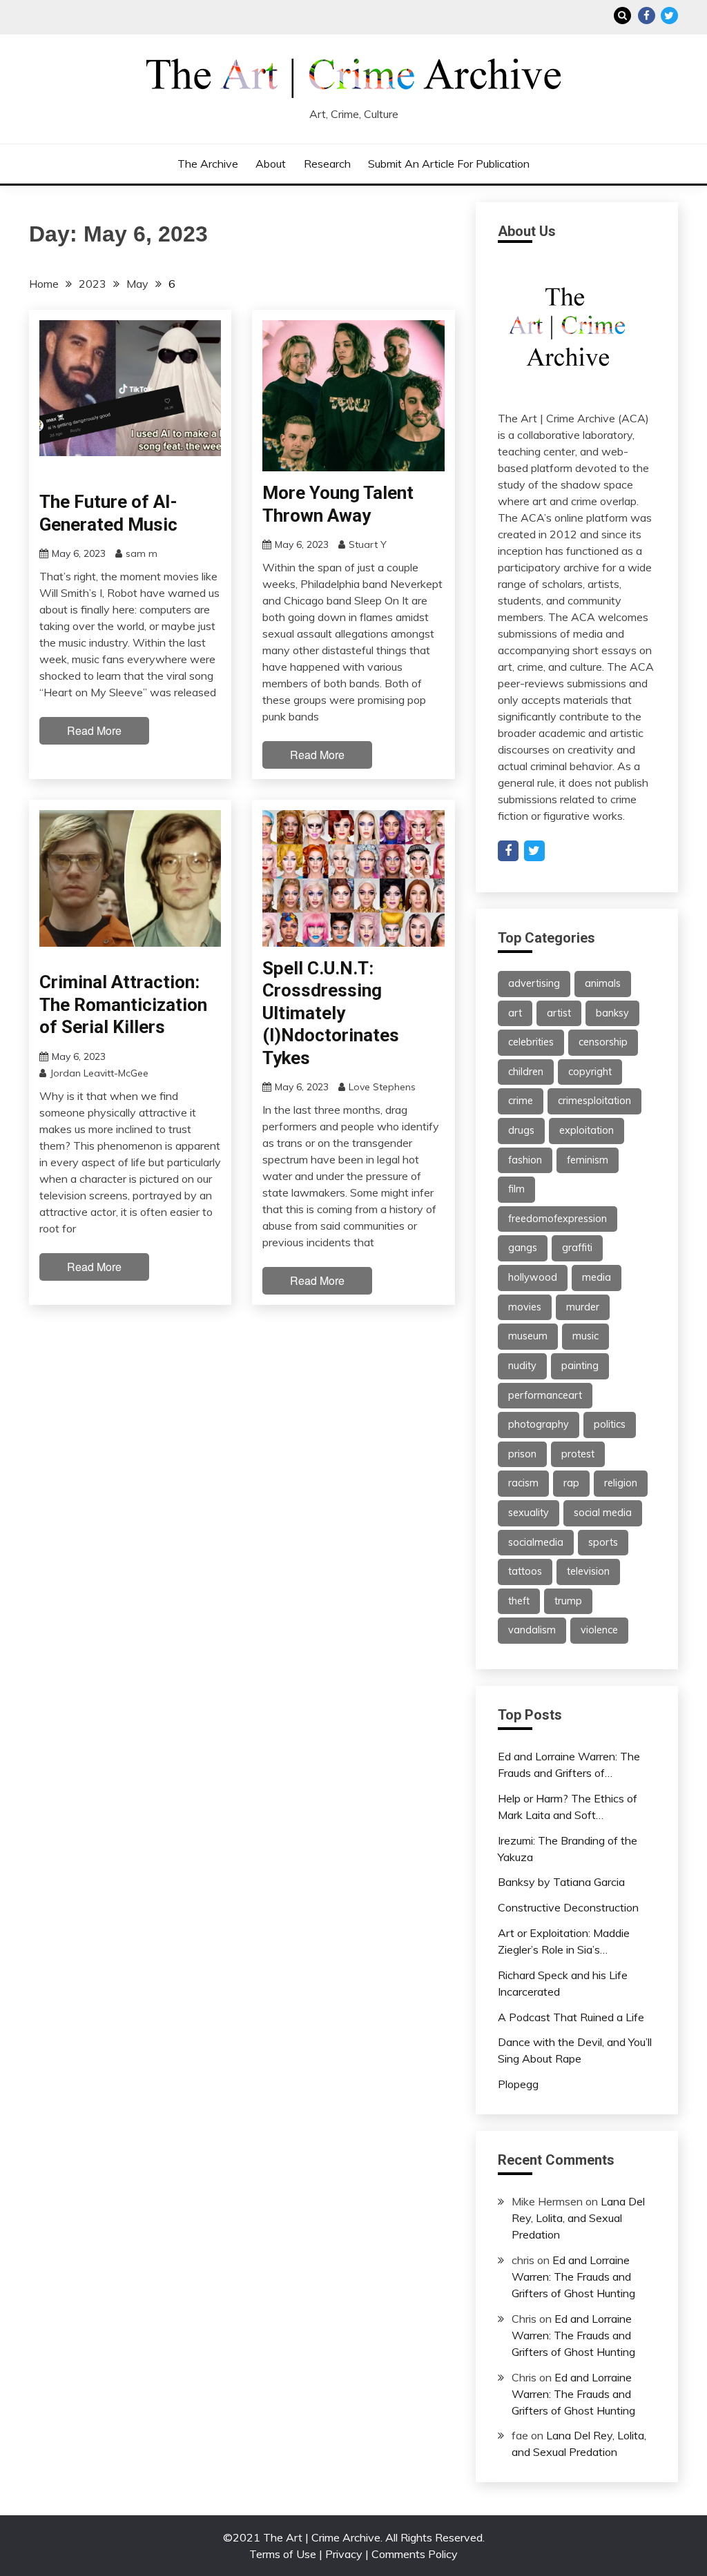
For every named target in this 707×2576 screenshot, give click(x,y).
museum (528, 1336)
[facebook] (508, 851)
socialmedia (536, 1542)
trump (568, 1601)
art (515, 1013)
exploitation (587, 1130)
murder (583, 1307)
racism (523, 1483)
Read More (94, 730)
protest (578, 1454)
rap (571, 1483)
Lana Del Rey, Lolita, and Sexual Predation (578, 2218)
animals (603, 983)
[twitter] (534, 851)
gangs (523, 1248)
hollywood (533, 1277)
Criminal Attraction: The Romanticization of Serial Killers (123, 1004)
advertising (534, 983)
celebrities (531, 1042)
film (516, 1189)
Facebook (647, 16)
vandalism (532, 1630)
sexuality (529, 1513)
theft (519, 1601)
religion (621, 1483)
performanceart (545, 1395)
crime (521, 1101)
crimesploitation (594, 1101)
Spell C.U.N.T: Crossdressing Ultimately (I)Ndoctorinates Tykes (331, 1013)
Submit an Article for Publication (449, 164)
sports (603, 1542)
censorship (603, 1042)
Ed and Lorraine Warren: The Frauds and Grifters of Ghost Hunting (573, 2277)
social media (603, 1513)
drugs (521, 1130)
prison (522, 1454)
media (597, 1277)
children (526, 1072)
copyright (590, 1072)
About (271, 164)
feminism (588, 1160)
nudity (522, 1366)
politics (610, 1424)
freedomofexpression (558, 1219)
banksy (612, 1013)
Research (327, 164)
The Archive (208, 164)
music (585, 1336)
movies (525, 1307)
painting (580, 1366)
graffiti (577, 1248)
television (588, 1571)
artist (559, 1013)
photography (539, 1424)
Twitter (669, 16)
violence (599, 1630)
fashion (525, 1160)
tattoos (525, 1571)
